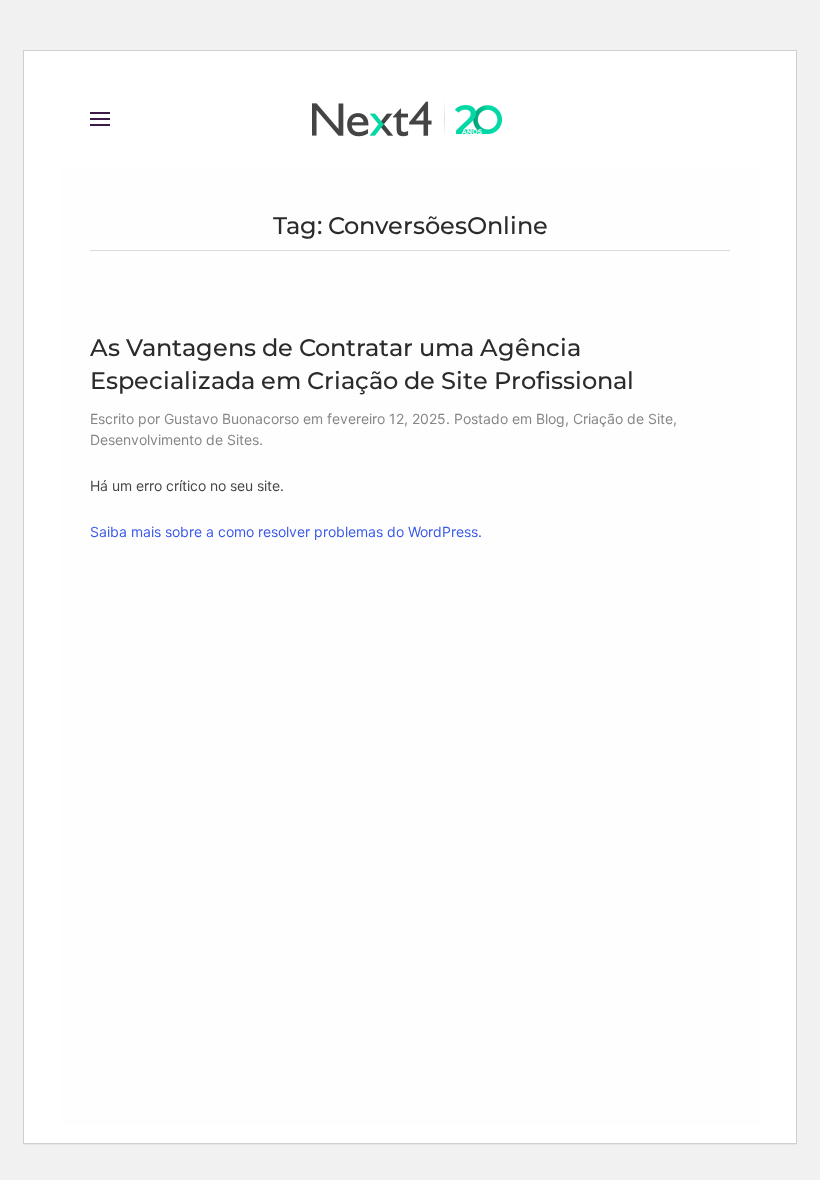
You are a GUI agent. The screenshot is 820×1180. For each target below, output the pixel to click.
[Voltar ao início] (410, 119)
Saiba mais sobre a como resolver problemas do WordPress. (286, 531)
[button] (100, 119)
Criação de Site (623, 418)
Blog (550, 418)
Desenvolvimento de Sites (174, 439)
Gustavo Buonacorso (231, 418)
